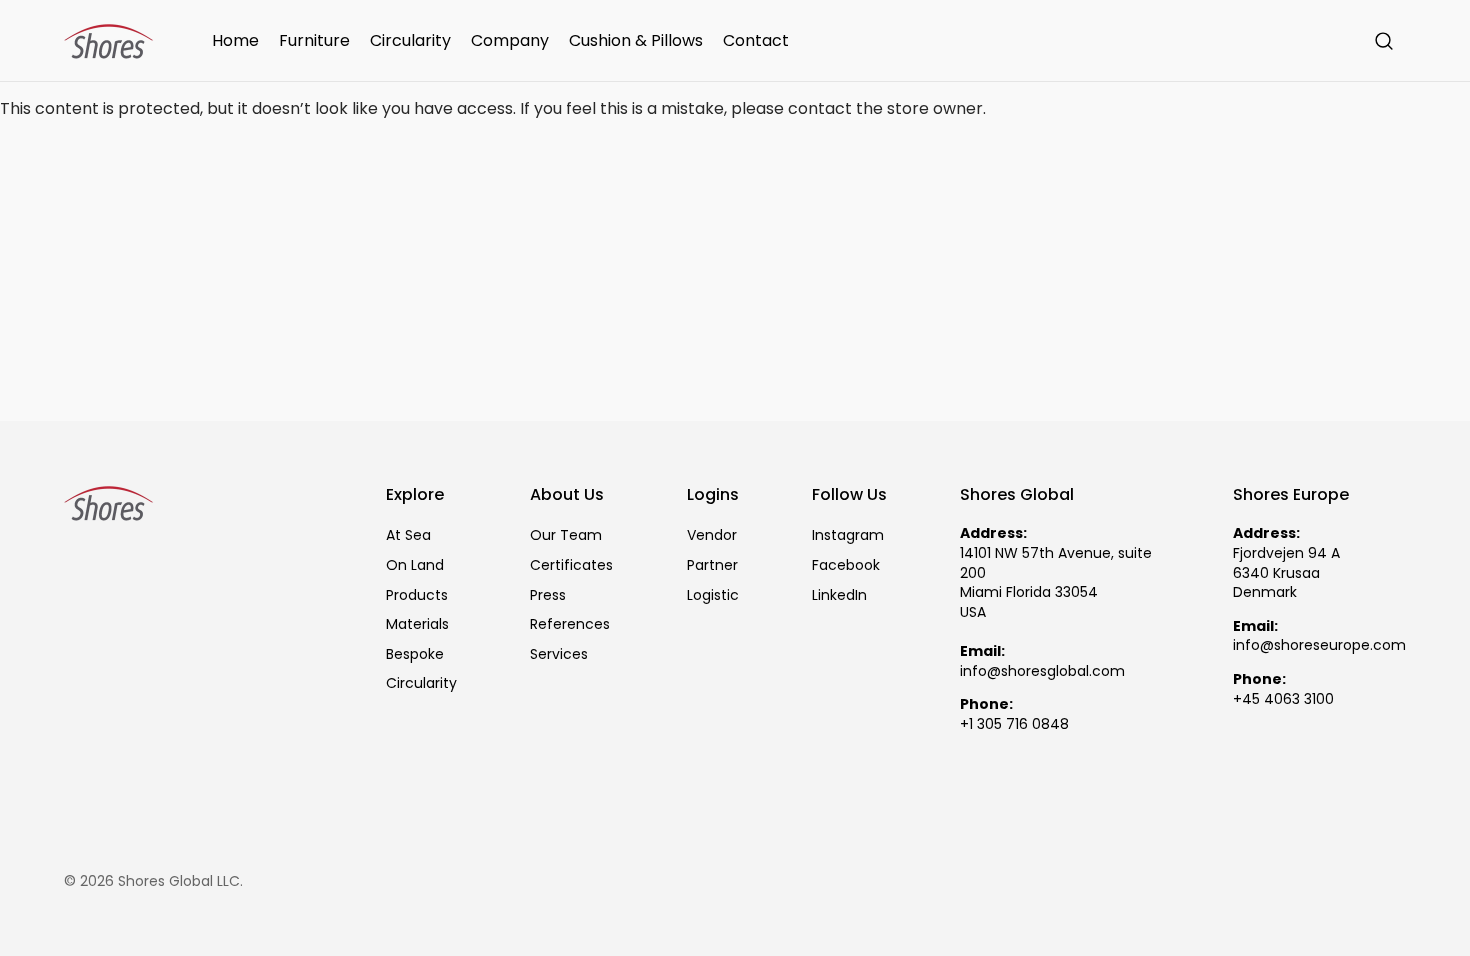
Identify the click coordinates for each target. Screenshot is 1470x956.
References (570, 624)
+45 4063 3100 (1283, 699)
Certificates (571, 565)
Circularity (421, 683)
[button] (1384, 41)
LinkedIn (839, 595)
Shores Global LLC (179, 881)
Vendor (712, 535)
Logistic (713, 595)
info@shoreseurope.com (1319, 645)
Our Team (566, 535)
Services (559, 654)
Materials (417, 624)
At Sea (408, 535)
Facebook (846, 565)
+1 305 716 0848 (1014, 724)
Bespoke (415, 654)
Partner (712, 565)
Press (548, 595)
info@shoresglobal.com (1042, 671)
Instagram (848, 535)
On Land (415, 565)
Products (417, 595)
